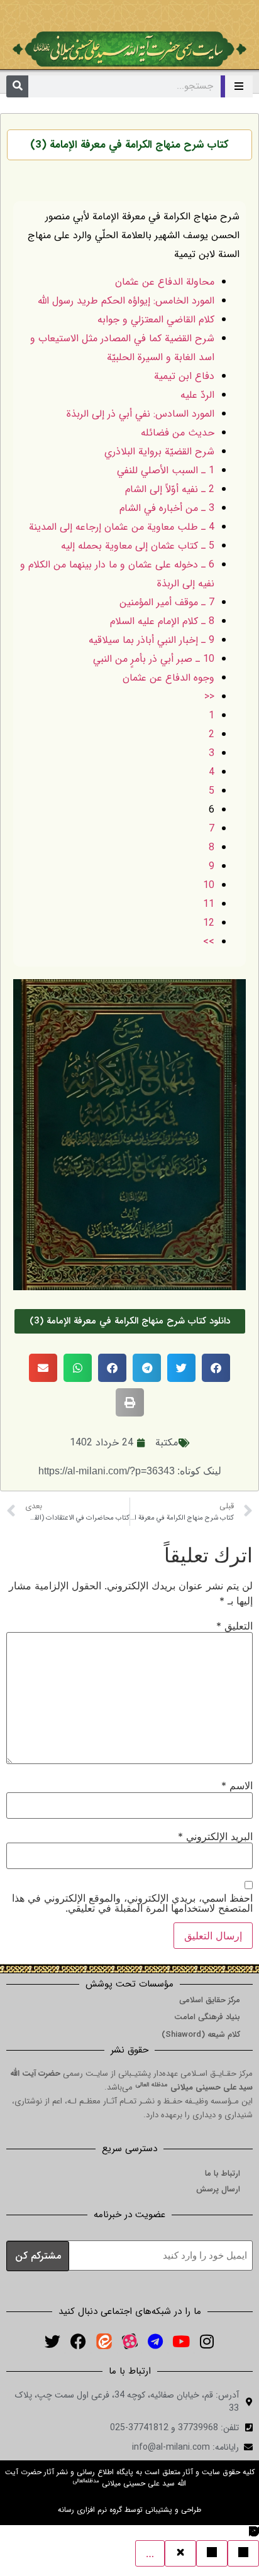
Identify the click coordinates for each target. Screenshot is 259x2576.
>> (209, 942)
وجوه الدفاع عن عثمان (168, 678)
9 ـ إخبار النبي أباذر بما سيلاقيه (152, 640)
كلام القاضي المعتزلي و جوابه (156, 320)
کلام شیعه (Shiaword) (201, 2035)
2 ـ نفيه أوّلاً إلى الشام (170, 489)
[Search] (17, 86)
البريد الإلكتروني (215, 1836)
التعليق (234, 1626)
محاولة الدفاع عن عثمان (165, 282)
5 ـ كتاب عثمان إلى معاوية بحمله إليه (138, 546)
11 (209, 904)
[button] (216, 1368)
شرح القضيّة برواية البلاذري (159, 452)
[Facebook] (78, 2342)
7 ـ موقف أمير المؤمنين (167, 602)
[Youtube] (181, 2342)
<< (209, 697)
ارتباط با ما (223, 2173)
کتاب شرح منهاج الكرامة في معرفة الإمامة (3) (129, 145)
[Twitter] (52, 2342)
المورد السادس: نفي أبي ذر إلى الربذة (141, 414)
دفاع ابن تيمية (184, 376)
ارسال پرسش (218, 2189)
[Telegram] (155, 2342)
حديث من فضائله (178, 433)
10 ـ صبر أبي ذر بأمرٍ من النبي (154, 659)
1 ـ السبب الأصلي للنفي (166, 470)
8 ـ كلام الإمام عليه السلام (162, 621)
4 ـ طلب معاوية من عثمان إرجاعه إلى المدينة (122, 527)
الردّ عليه (197, 395)
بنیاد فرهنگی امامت (207, 2017)
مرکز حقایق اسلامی (210, 2000)
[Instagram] (207, 2342)
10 (209, 885)
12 (209, 923)
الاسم (237, 1785)
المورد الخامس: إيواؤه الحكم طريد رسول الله (126, 301)
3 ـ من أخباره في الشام (167, 508)
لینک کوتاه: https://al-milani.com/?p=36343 (130, 1471)
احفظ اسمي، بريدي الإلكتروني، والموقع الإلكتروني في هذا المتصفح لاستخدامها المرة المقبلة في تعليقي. (132, 1903)
